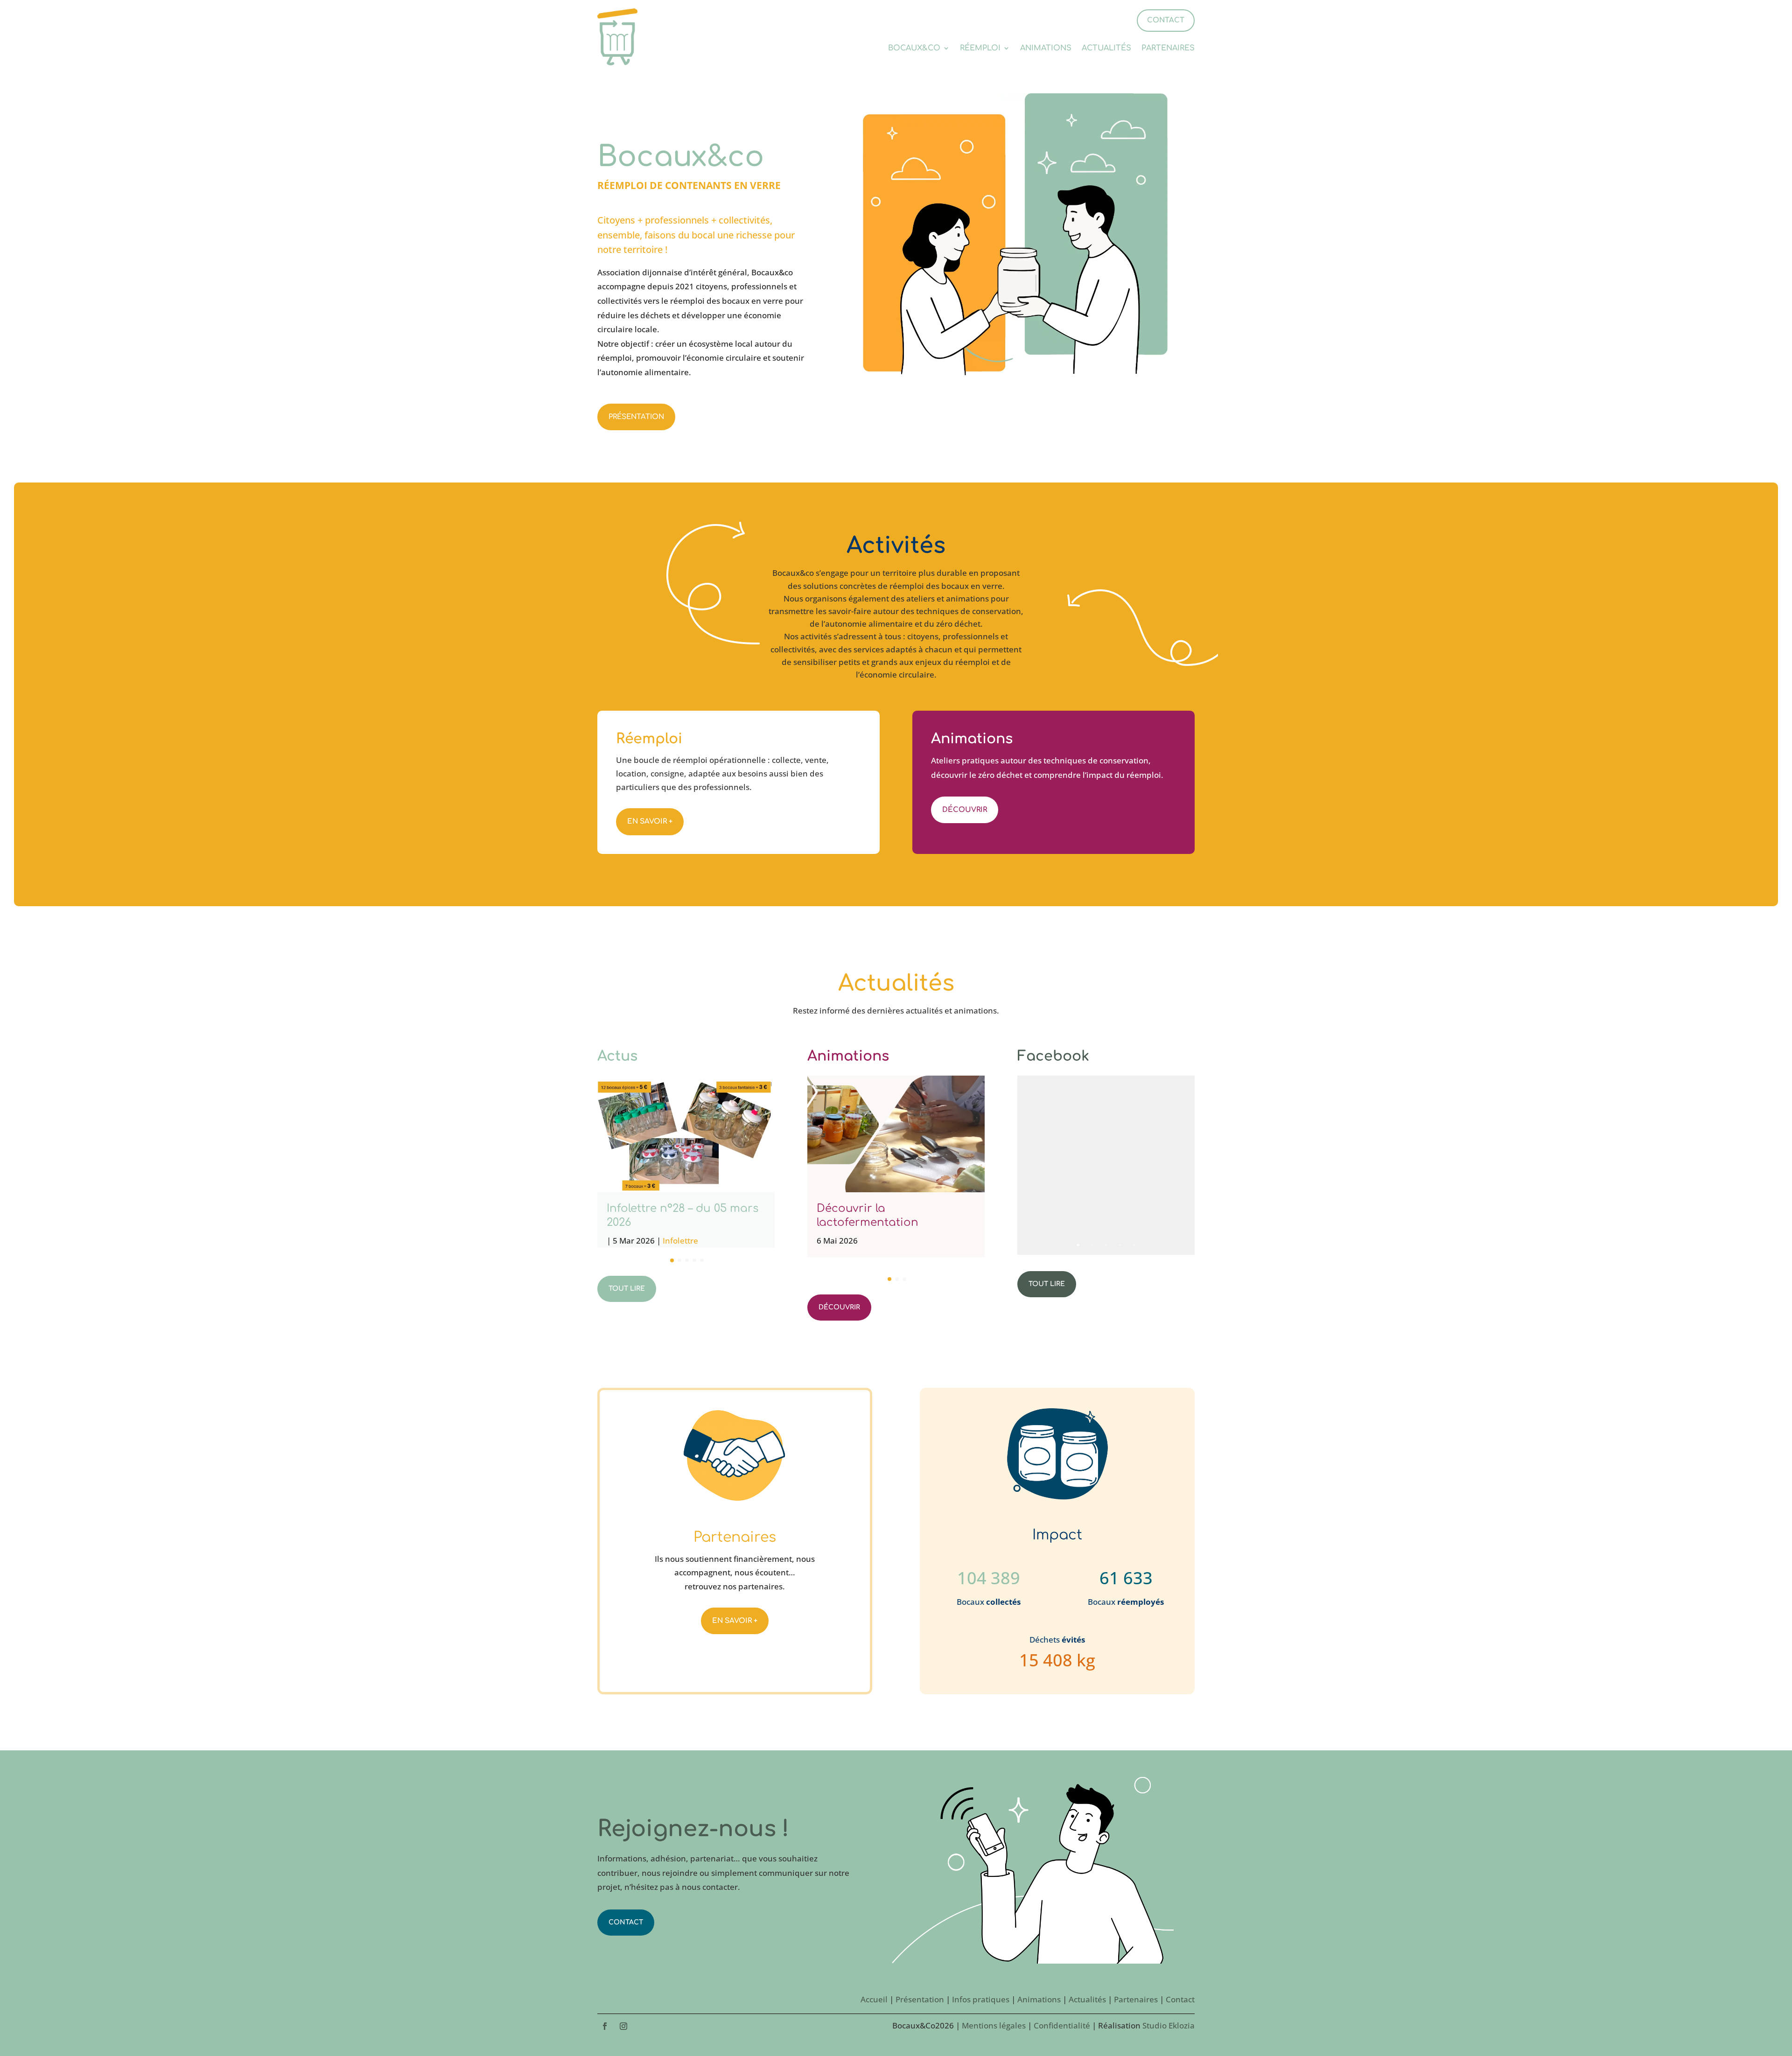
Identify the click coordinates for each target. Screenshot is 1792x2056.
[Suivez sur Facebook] (605, 2026)
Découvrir (965, 810)
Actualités (1106, 49)
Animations (1046, 49)
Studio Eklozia (1169, 2025)
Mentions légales (994, 2025)
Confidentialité (1062, 2025)
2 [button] (1092, 1245)
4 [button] (1120, 1245)
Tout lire (627, 1289)
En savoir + (650, 822)
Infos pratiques (981, 1999)
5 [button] (1134, 1245)
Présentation (636, 417)
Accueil (874, 1999)
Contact (626, 1922)
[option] (1106, 1164)
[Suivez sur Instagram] (623, 2026)
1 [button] (1078, 1245)
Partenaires (1168, 49)
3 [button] (1106, 1245)
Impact (1057, 1535)
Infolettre (680, 1241)
